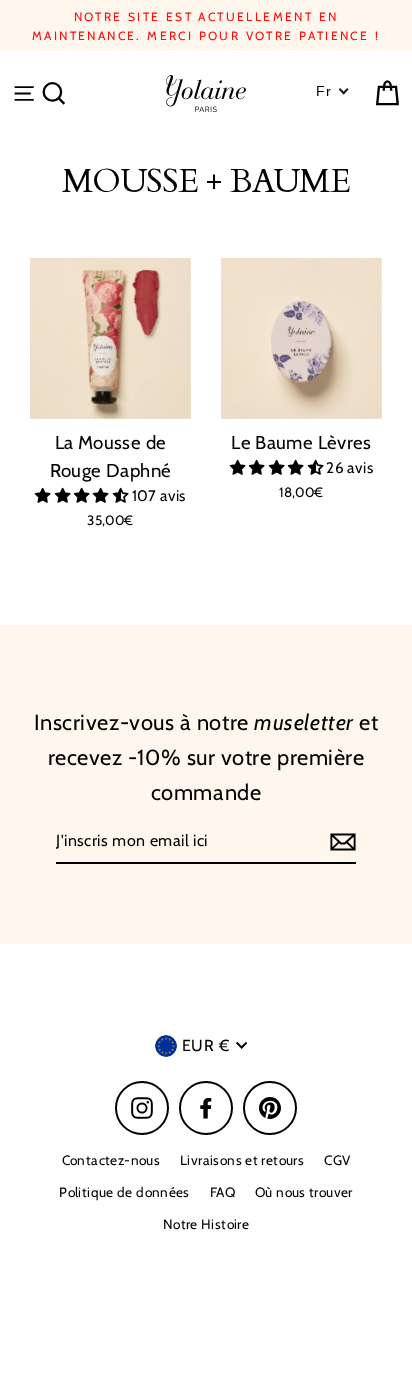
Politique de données (124, 1192)
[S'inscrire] (340, 842)
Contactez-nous (111, 1160)
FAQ (222, 1192)
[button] (83, 495)
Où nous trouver (304, 1192)
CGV (337, 1160)
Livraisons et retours (242, 1160)
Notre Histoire (206, 1224)
